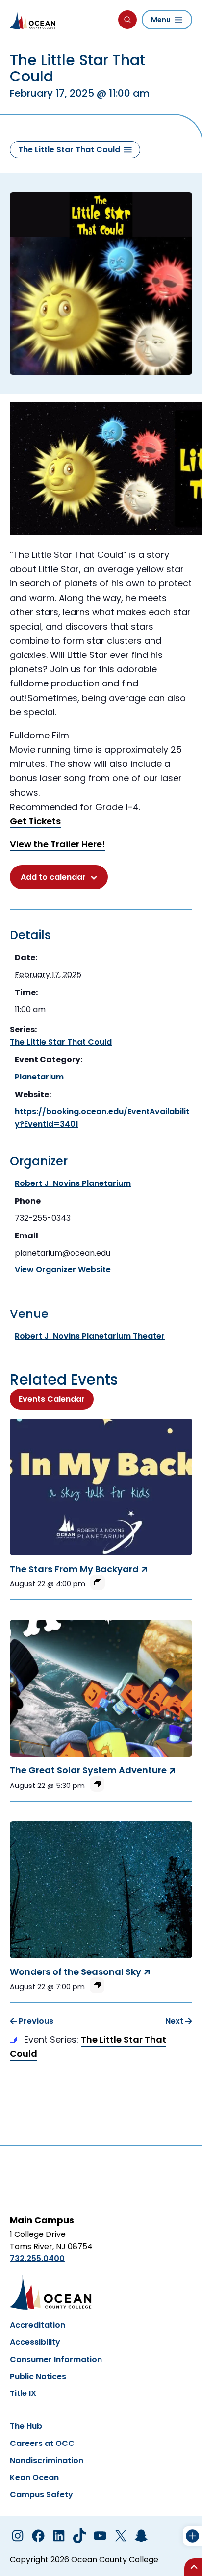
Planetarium (39, 1077)
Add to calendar (53, 877)
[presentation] (101, 1487)
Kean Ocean (34, 2478)
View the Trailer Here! (58, 844)
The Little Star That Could (61, 1042)
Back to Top (193, 2567)
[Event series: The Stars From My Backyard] (98, 1582)
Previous (36, 2021)
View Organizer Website (63, 1270)
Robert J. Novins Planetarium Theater (90, 1336)
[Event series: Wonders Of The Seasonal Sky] (97, 1985)
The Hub (26, 2426)
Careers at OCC (42, 2443)
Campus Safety (41, 2494)
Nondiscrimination (47, 2460)
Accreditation (38, 2325)
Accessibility (35, 2342)
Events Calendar (52, 1399)
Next (174, 2021)
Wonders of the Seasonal (76, 1972)
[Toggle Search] (127, 20)
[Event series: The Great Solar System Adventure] (97, 1784)
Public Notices (38, 2377)
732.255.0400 (37, 2258)
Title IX (23, 2393)
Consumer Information (56, 2359)
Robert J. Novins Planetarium (73, 1183)
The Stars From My (74, 1569)
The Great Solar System (88, 1770)
